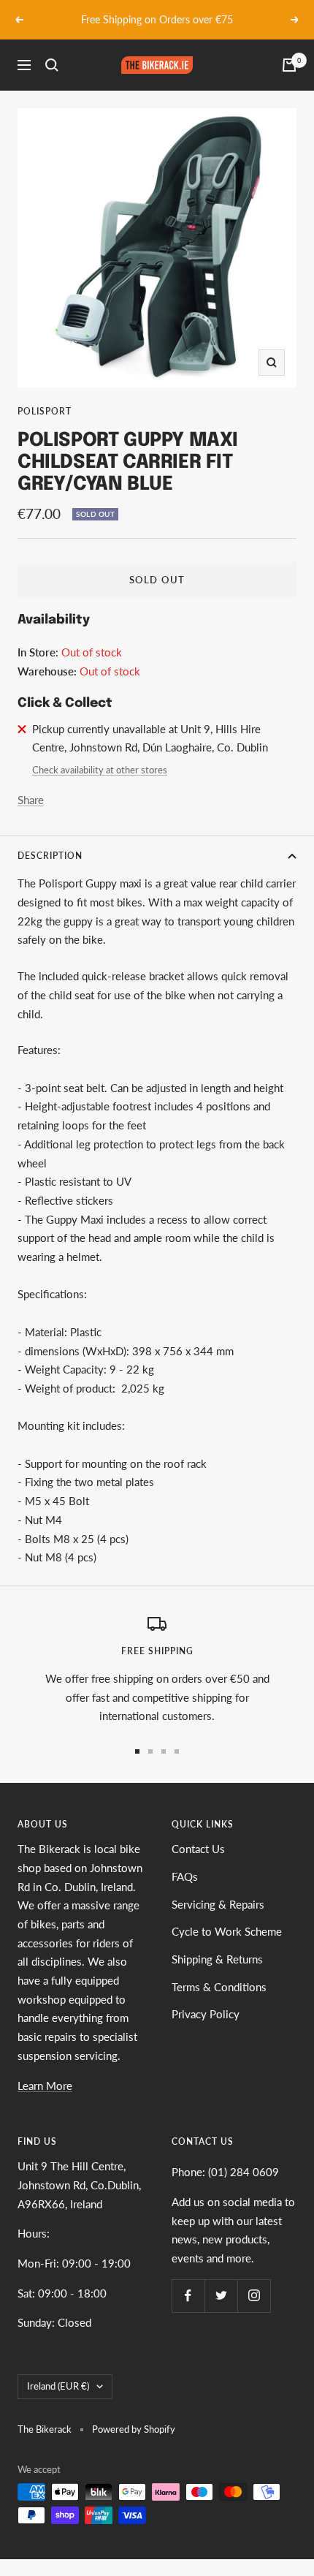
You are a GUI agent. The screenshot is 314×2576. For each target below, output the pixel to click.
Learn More (45, 2086)
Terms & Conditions (219, 1987)
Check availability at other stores (100, 770)
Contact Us (198, 1849)
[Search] (52, 65)
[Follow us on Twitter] (221, 2296)
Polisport (45, 411)
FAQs (185, 1876)
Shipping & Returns (217, 1959)
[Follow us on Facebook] (188, 2296)
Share (31, 800)
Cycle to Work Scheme (227, 1931)
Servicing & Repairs (218, 1904)
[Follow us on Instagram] (254, 2296)
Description (50, 856)
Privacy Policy (206, 2014)
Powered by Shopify (134, 2429)
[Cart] (289, 65)
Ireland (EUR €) (58, 2386)
